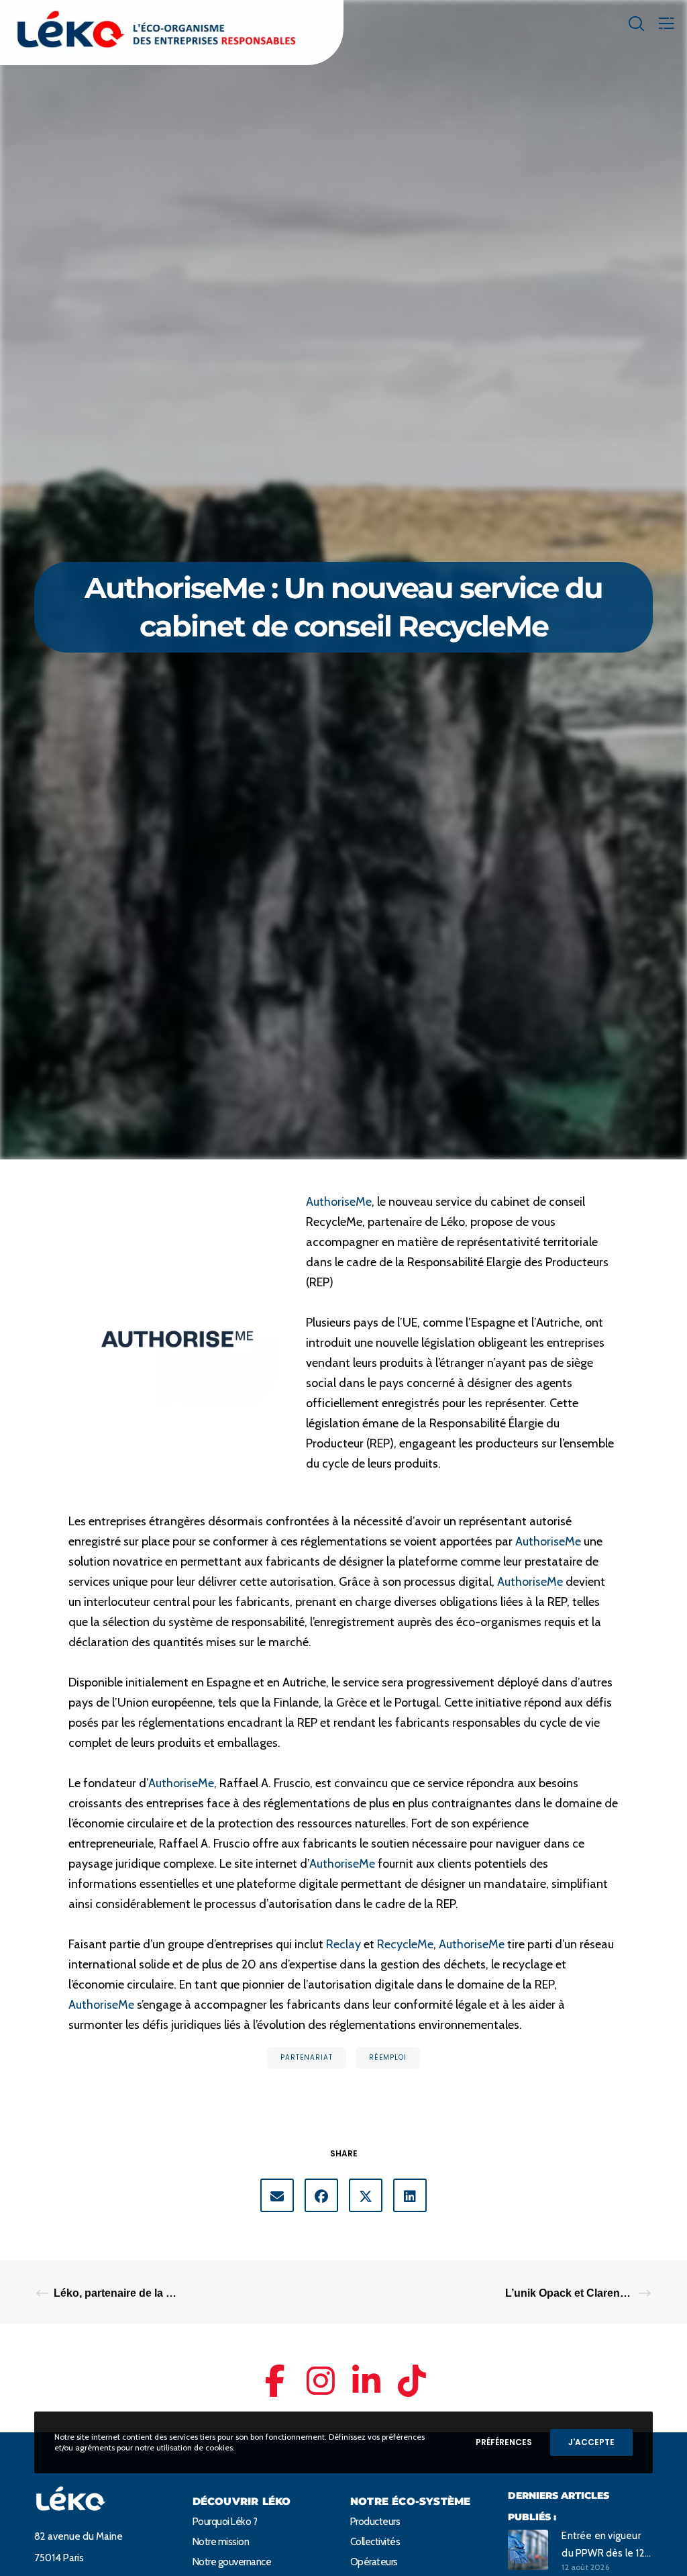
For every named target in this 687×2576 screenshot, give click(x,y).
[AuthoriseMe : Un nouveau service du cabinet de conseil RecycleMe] (277, 2195)
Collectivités (375, 2542)
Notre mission (221, 2542)
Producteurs (375, 2522)
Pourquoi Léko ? (225, 2522)
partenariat (307, 2057)
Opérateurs (374, 2562)
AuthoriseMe (339, 1202)
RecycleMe (405, 1944)
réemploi (388, 2057)
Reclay (343, 1944)
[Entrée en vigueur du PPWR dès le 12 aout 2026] (528, 2549)
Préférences (504, 2442)
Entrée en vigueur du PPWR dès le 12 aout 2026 (603, 2546)
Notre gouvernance (232, 2562)
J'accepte (591, 2442)
